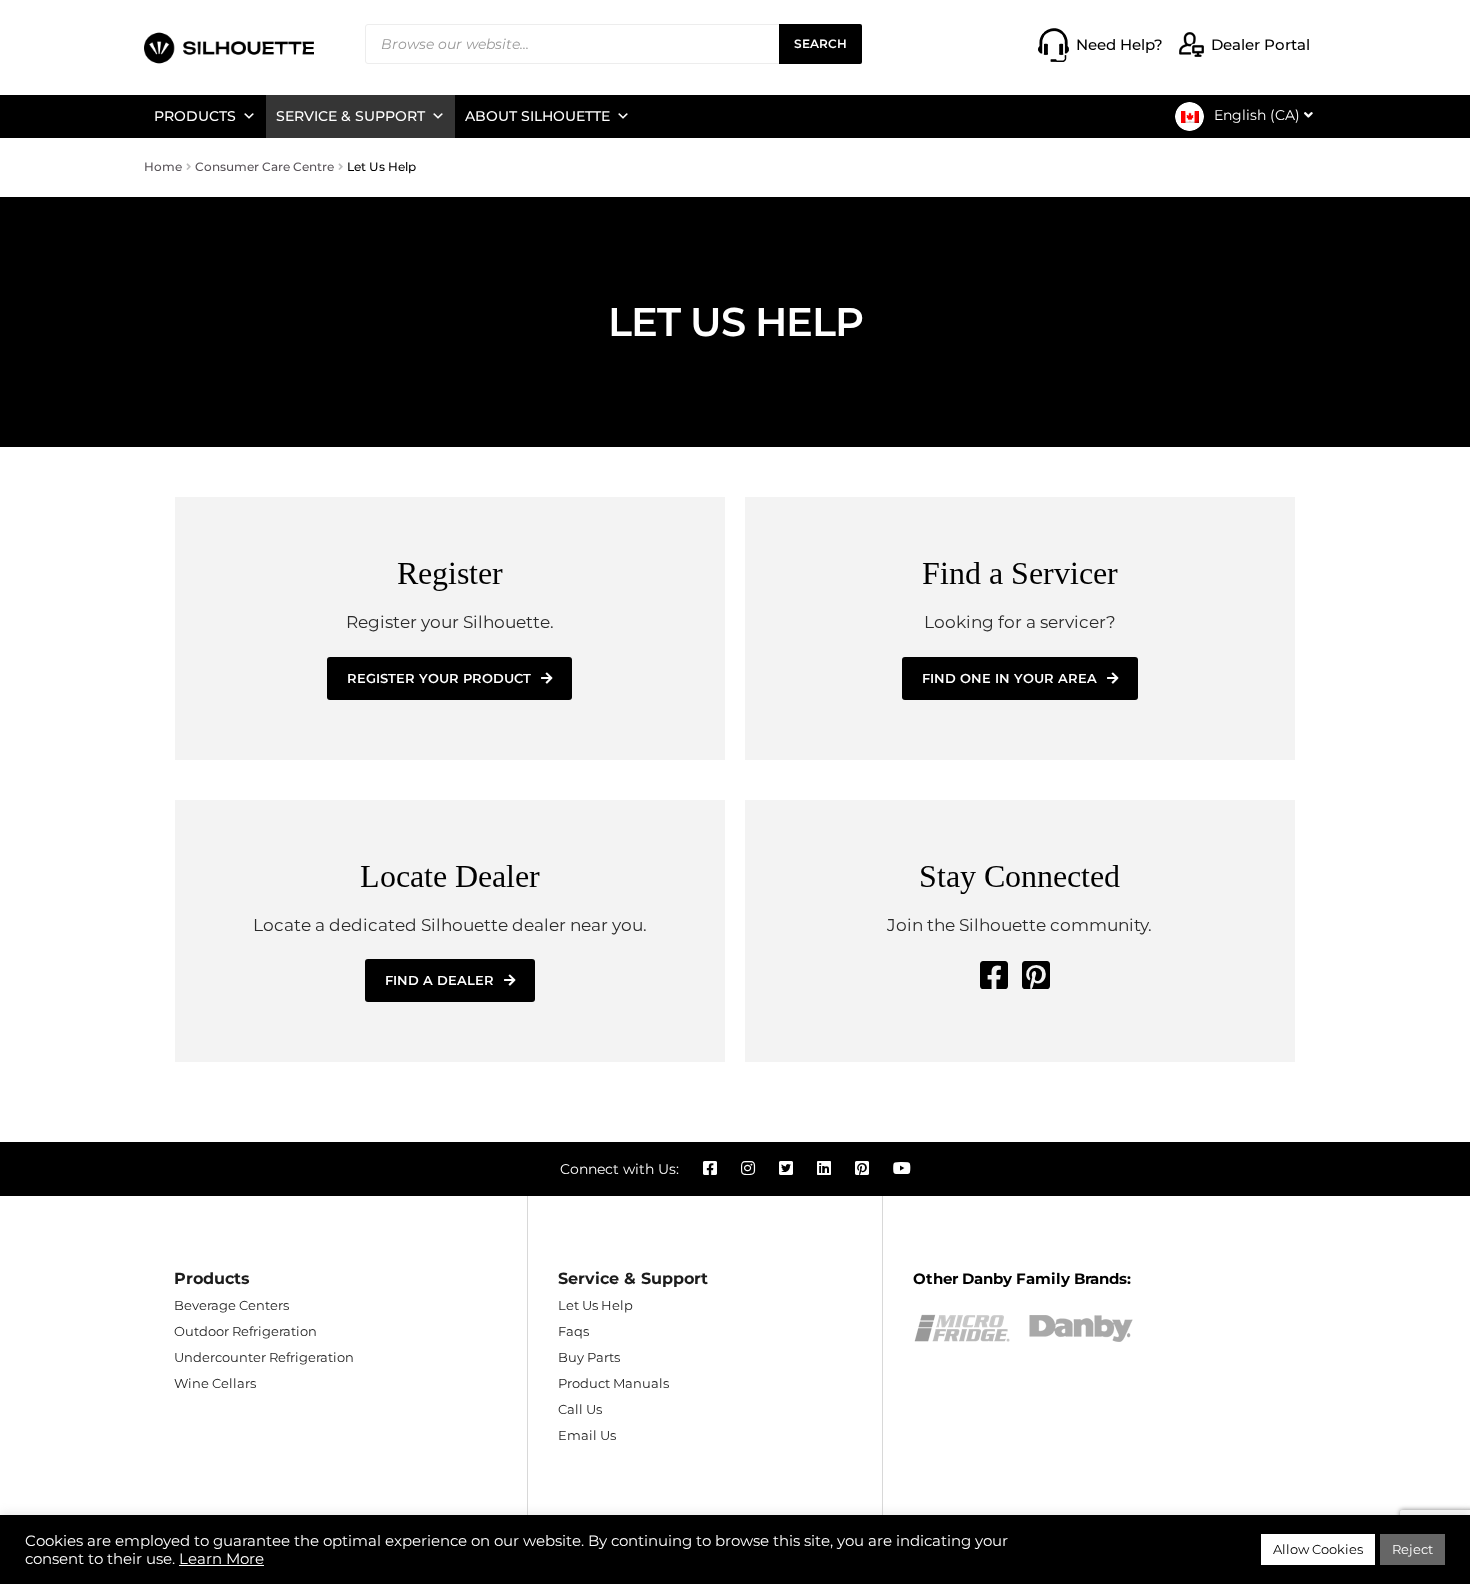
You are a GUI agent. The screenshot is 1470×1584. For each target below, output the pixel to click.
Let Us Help (595, 1305)
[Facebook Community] (994, 975)
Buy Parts (589, 1357)
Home (163, 166)
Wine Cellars (215, 1383)
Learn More (221, 1559)
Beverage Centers (231, 1305)
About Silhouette (537, 116)
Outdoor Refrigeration (245, 1331)
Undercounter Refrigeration (264, 1357)
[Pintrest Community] (1036, 975)
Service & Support (350, 116)
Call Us (580, 1409)
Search (820, 43)
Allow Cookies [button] (1318, 1549)
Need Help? (1119, 44)
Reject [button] (1412, 1549)
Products (195, 116)
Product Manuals (613, 1383)
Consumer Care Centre (264, 166)
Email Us (587, 1435)
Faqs (573, 1331)
